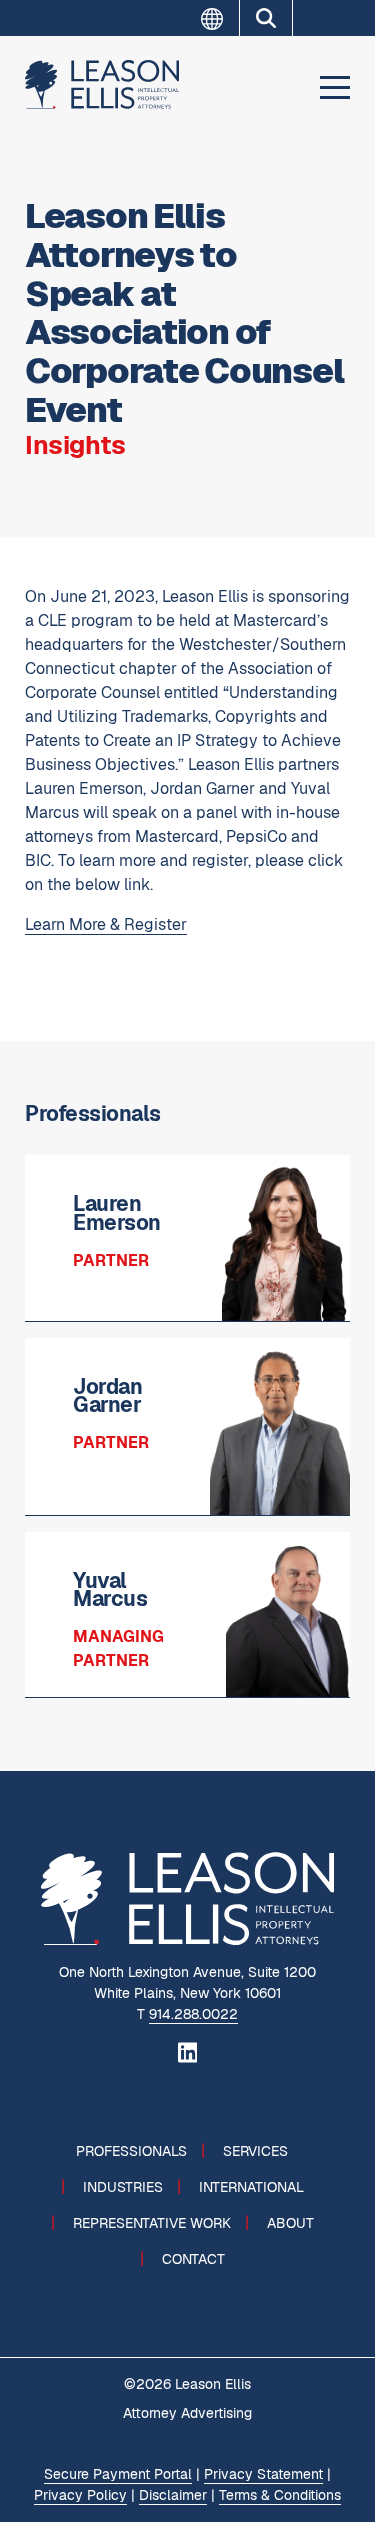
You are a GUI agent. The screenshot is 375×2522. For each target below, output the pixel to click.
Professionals (131, 2151)
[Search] (266, 18)
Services (255, 2151)
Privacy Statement (263, 2474)
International (251, 2187)
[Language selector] (220, 19)
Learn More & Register (106, 924)
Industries (123, 2187)
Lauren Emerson (117, 1213)
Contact (193, 2259)
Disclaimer (173, 2495)
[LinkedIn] (188, 2051)
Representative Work (152, 2223)
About (290, 2223)
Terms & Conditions (280, 2495)
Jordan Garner (107, 1396)
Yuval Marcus (110, 1590)
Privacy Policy (80, 2495)
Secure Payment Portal (118, 2474)
